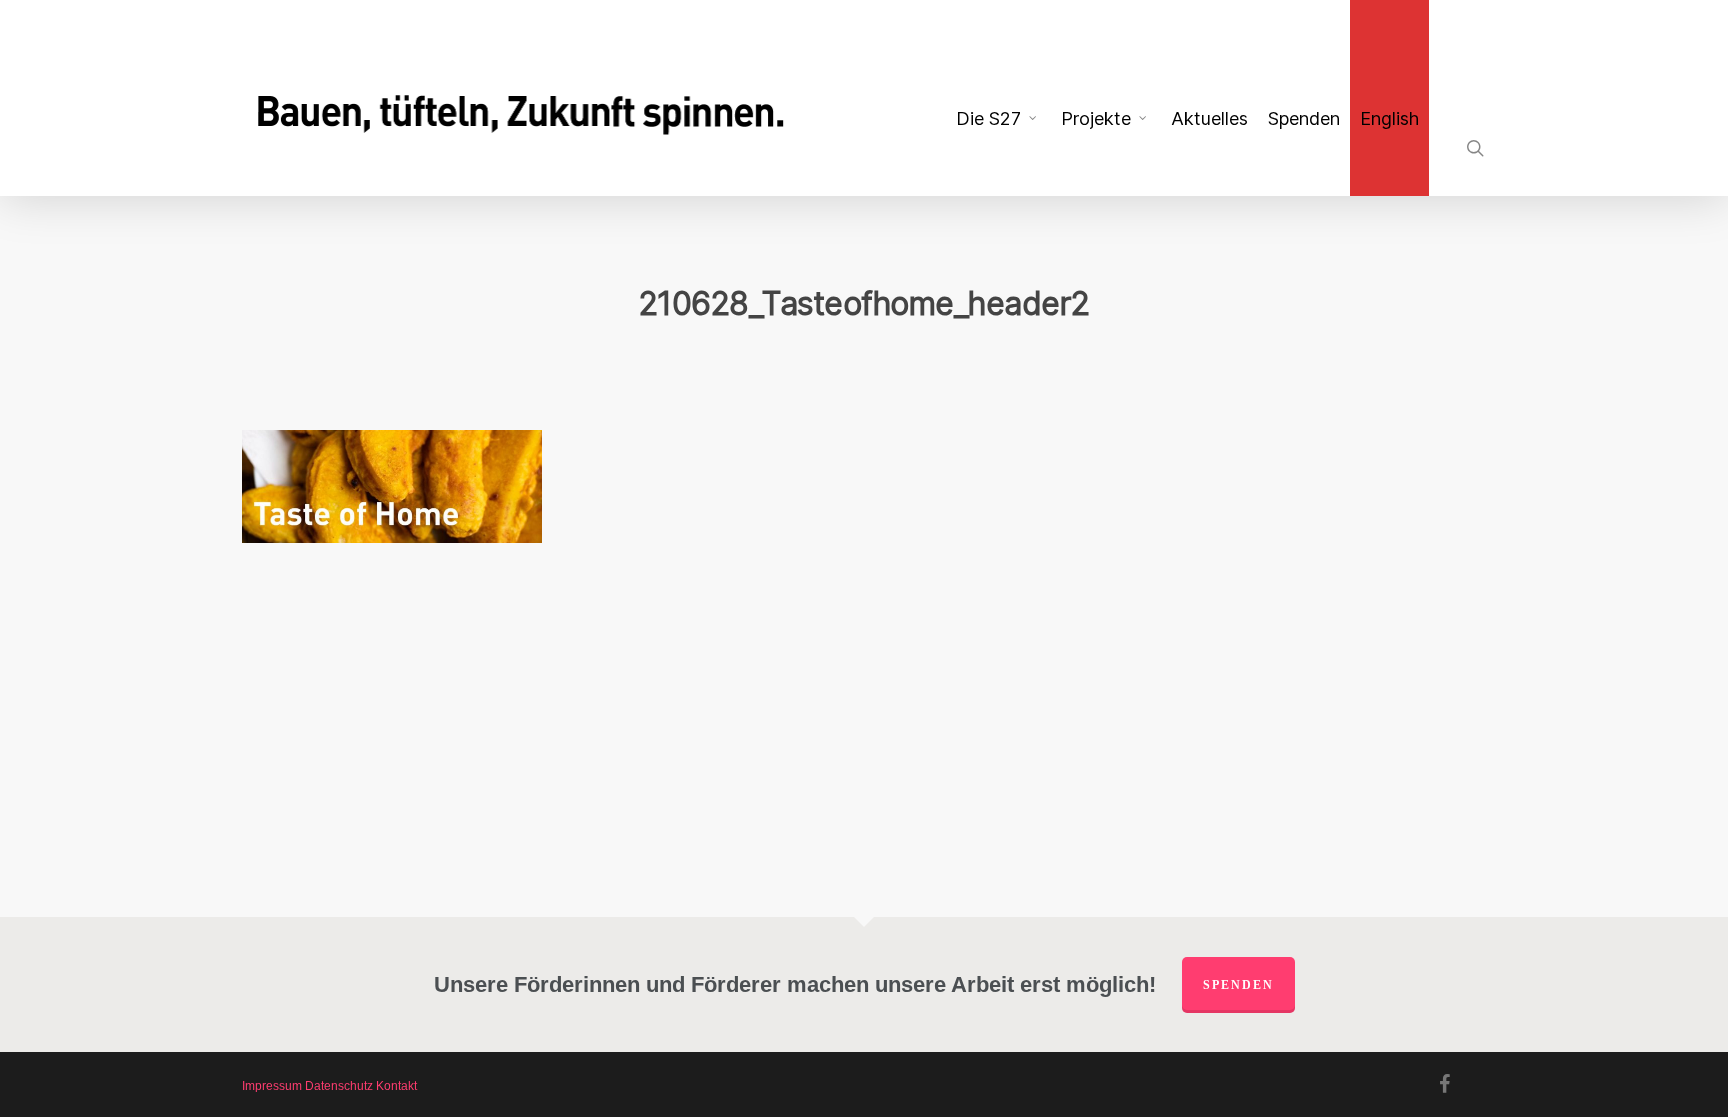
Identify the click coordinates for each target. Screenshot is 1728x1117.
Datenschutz (339, 1086)
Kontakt (396, 1086)
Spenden (1238, 985)
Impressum (272, 1086)
